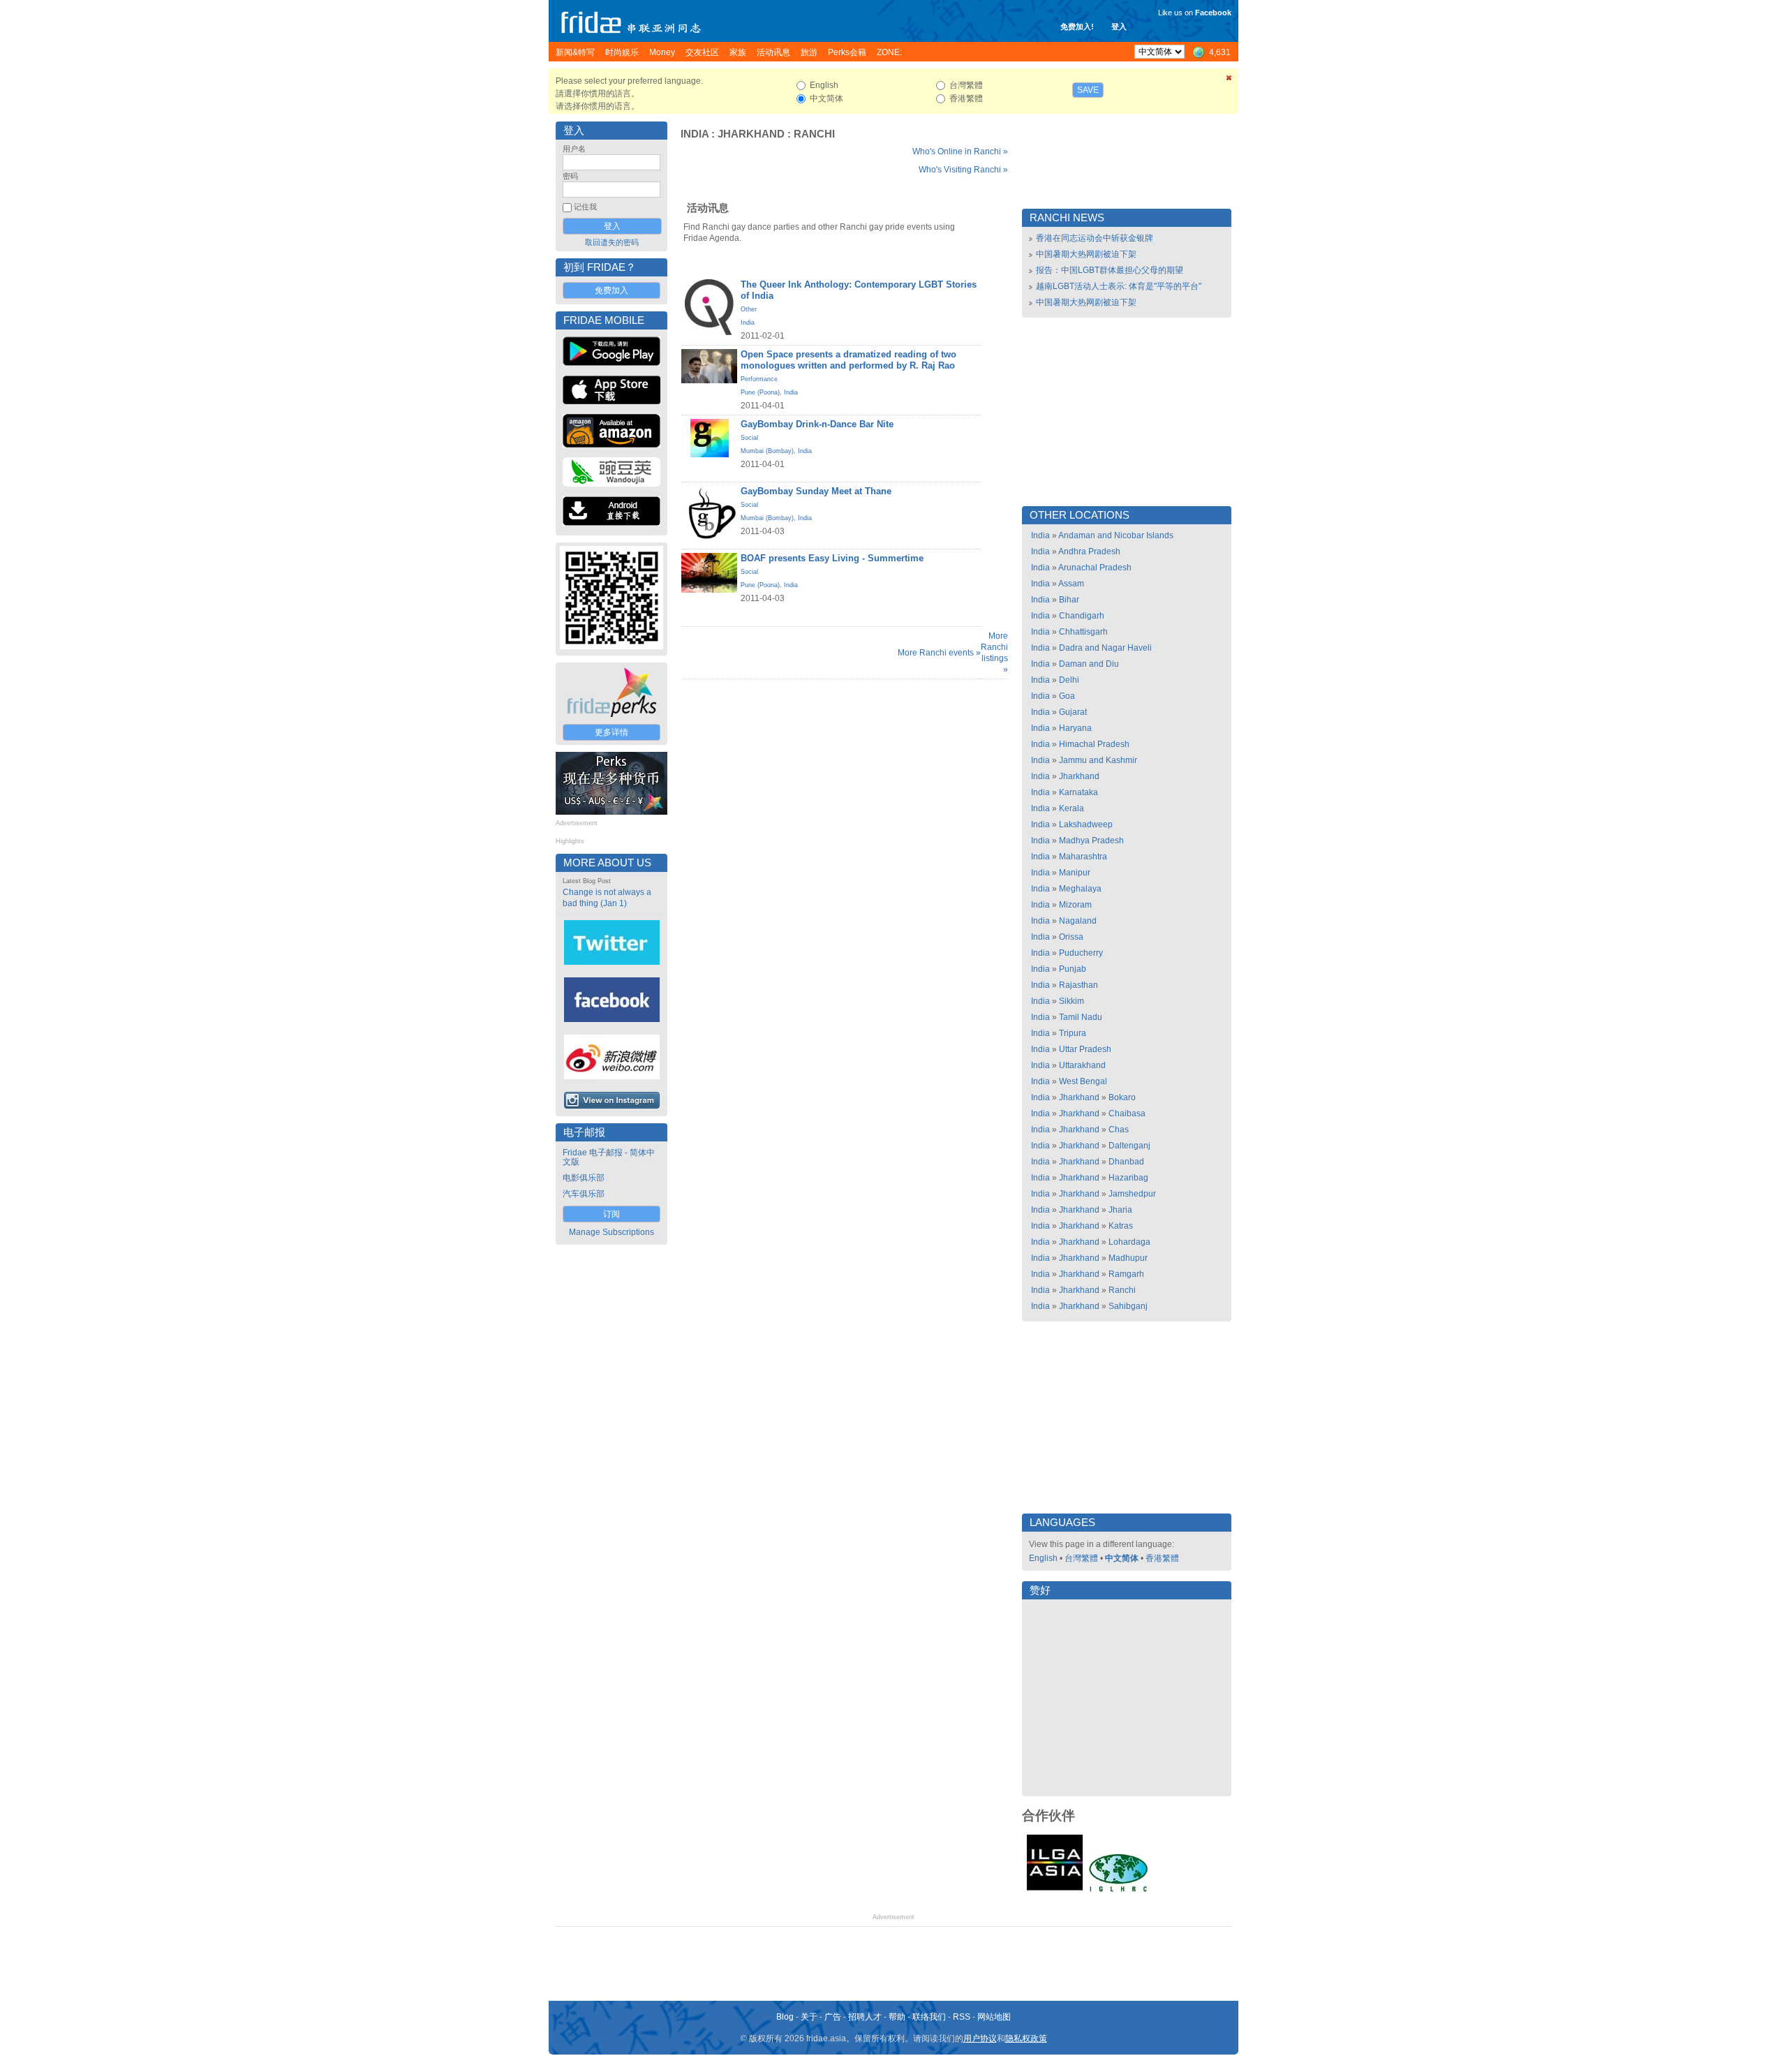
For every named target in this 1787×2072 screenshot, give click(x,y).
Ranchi (814, 134)
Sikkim (1072, 1001)
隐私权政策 (1026, 2038)
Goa (1067, 696)
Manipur (1075, 873)
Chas (1119, 1130)
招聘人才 (865, 2017)
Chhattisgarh (1083, 632)
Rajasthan (1078, 985)
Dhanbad (1126, 1162)
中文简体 (1122, 1558)
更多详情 (611, 732)
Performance (759, 379)
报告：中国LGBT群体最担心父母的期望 (1110, 270)
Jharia (1120, 1210)
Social (749, 438)
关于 (809, 2017)
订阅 (611, 1214)
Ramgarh (1126, 1274)
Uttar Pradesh (1085, 1049)
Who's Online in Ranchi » (960, 151)
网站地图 (994, 2017)
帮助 (897, 2017)
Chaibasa (1127, 1113)
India (695, 134)
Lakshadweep (1086, 824)
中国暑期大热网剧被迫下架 (1086, 254)
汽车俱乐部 (584, 1194)
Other (749, 309)
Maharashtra (1083, 857)
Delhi (1069, 680)
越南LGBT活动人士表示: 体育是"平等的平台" (1119, 286)
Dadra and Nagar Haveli (1105, 648)
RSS (962, 2017)
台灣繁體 (1081, 1558)
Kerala (1072, 808)
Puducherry (1081, 953)
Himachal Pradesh (1094, 744)
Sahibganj (1128, 1306)
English (1043, 1558)
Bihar (1069, 600)
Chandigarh (1082, 616)
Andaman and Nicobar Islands (1116, 535)
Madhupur (1128, 1258)
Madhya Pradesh (1091, 841)
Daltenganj (1129, 1146)
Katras (1121, 1226)
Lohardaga (1129, 1242)
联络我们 (929, 2017)
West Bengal (1083, 1081)
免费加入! (1077, 27)
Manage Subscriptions (611, 1232)
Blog (785, 2017)
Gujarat (1073, 712)
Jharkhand (751, 134)
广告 (833, 2017)
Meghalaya (1080, 889)
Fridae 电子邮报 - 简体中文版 (609, 1157)
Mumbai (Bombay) (767, 451)
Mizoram (1075, 905)
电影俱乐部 (584, 1178)
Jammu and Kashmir (1098, 760)
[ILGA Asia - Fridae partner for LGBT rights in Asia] (1055, 1890)
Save (1088, 90)
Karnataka (1078, 792)
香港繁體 (1162, 1558)
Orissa (1071, 937)
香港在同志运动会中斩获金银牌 (1095, 238)
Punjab (1073, 969)
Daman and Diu (1089, 664)
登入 (1119, 27)
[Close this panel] (1229, 80)
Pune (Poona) (760, 392)
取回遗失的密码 (612, 242)
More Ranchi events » (939, 653)
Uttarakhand (1082, 1065)
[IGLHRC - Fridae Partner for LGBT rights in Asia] (1118, 1890)
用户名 (574, 149)
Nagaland (1078, 921)
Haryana (1075, 728)
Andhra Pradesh (1089, 552)
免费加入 (611, 290)
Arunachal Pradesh (1095, 568)
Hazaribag (1128, 1178)
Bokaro (1122, 1097)
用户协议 (980, 2038)
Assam (1071, 584)
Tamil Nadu (1081, 1017)
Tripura (1073, 1033)
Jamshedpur (1132, 1194)
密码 (570, 176)
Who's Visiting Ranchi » (963, 170)
